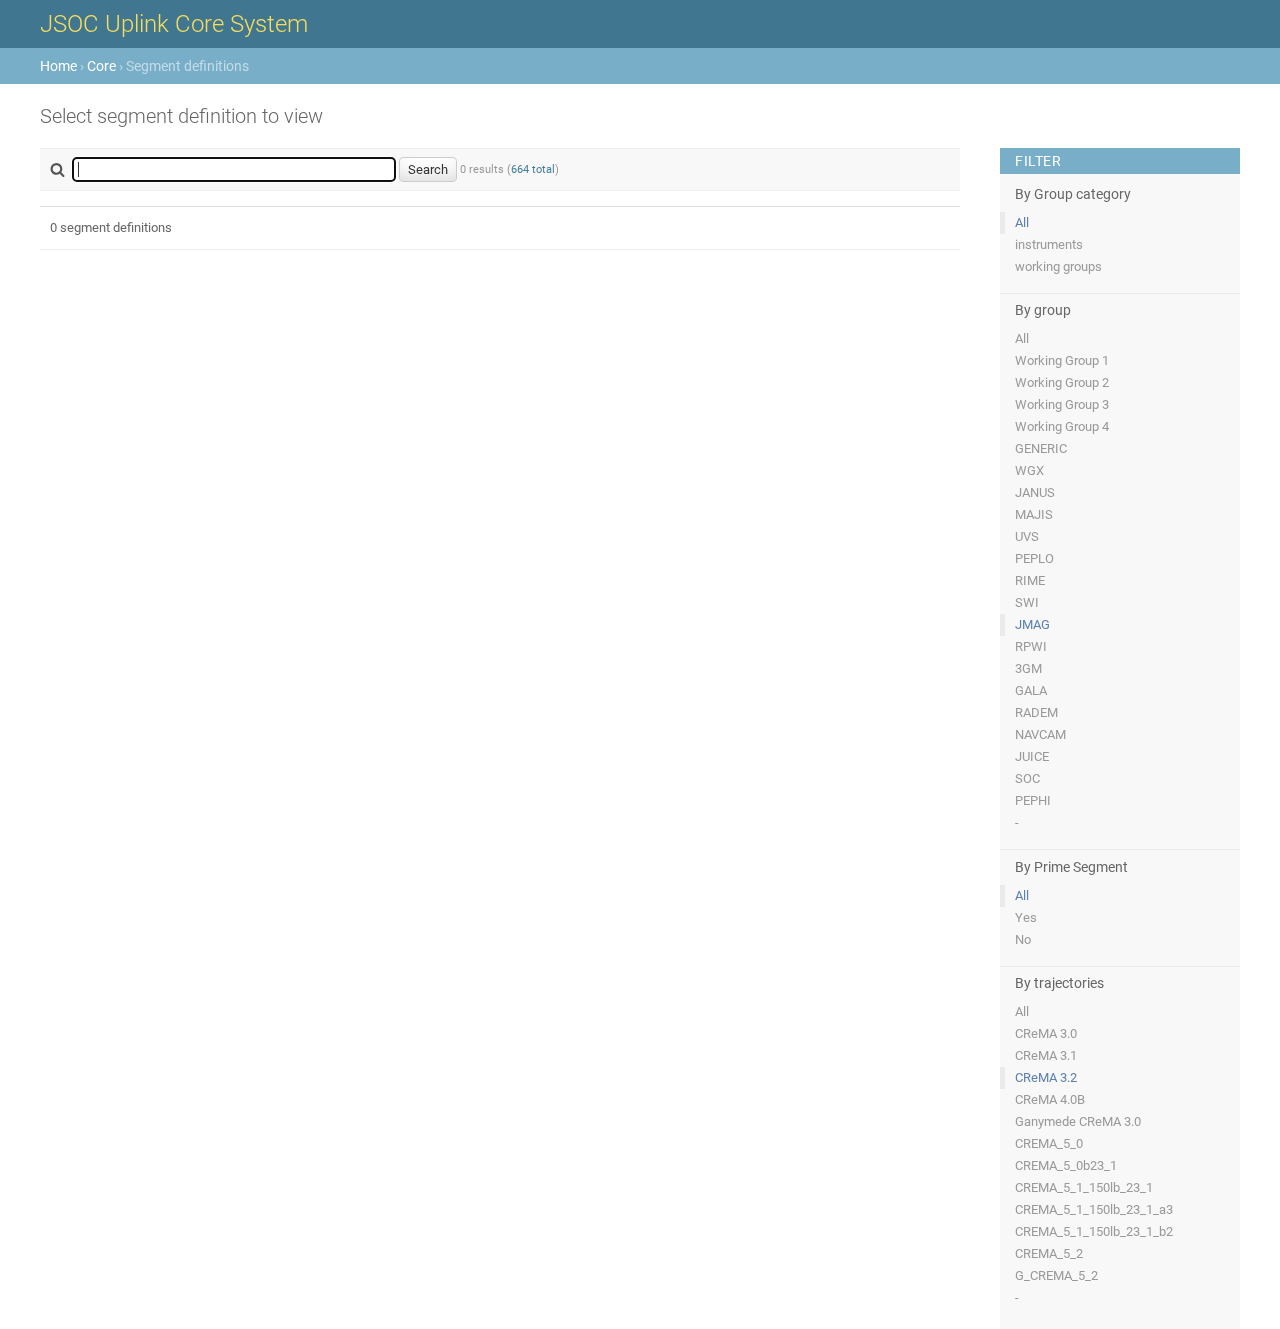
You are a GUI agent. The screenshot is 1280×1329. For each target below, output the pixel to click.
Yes (1026, 917)
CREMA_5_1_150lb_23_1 (1084, 1187)
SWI (1027, 602)
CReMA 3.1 (1046, 1055)
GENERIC (1041, 448)
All (1022, 222)
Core (101, 66)
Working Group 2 (1062, 382)
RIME (1030, 580)
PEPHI (1033, 800)
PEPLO (1034, 558)
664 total (533, 169)
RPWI (1031, 646)
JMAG (1032, 624)
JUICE (1032, 756)
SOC (1027, 778)
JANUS (1035, 492)
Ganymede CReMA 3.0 (1078, 1121)
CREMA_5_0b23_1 (1066, 1165)
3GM (1028, 668)
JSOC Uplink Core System (174, 24)
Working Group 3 (1062, 404)
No (1023, 939)
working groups (1058, 266)
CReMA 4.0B (1050, 1099)
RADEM (1036, 712)
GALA (1031, 690)
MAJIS (1034, 514)
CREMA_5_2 (1049, 1253)
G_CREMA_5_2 (1056, 1275)
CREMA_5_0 (1049, 1143)
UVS (1027, 536)
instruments (1049, 244)
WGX (1029, 470)
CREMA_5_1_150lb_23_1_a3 (1094, 1209)
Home (58, 66)
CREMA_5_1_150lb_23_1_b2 (1094, 1231)
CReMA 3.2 (1046, 1077)
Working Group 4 (1062, 426)
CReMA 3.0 (1046, 1033)
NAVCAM (1040, 734)
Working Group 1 (1062, 360)
